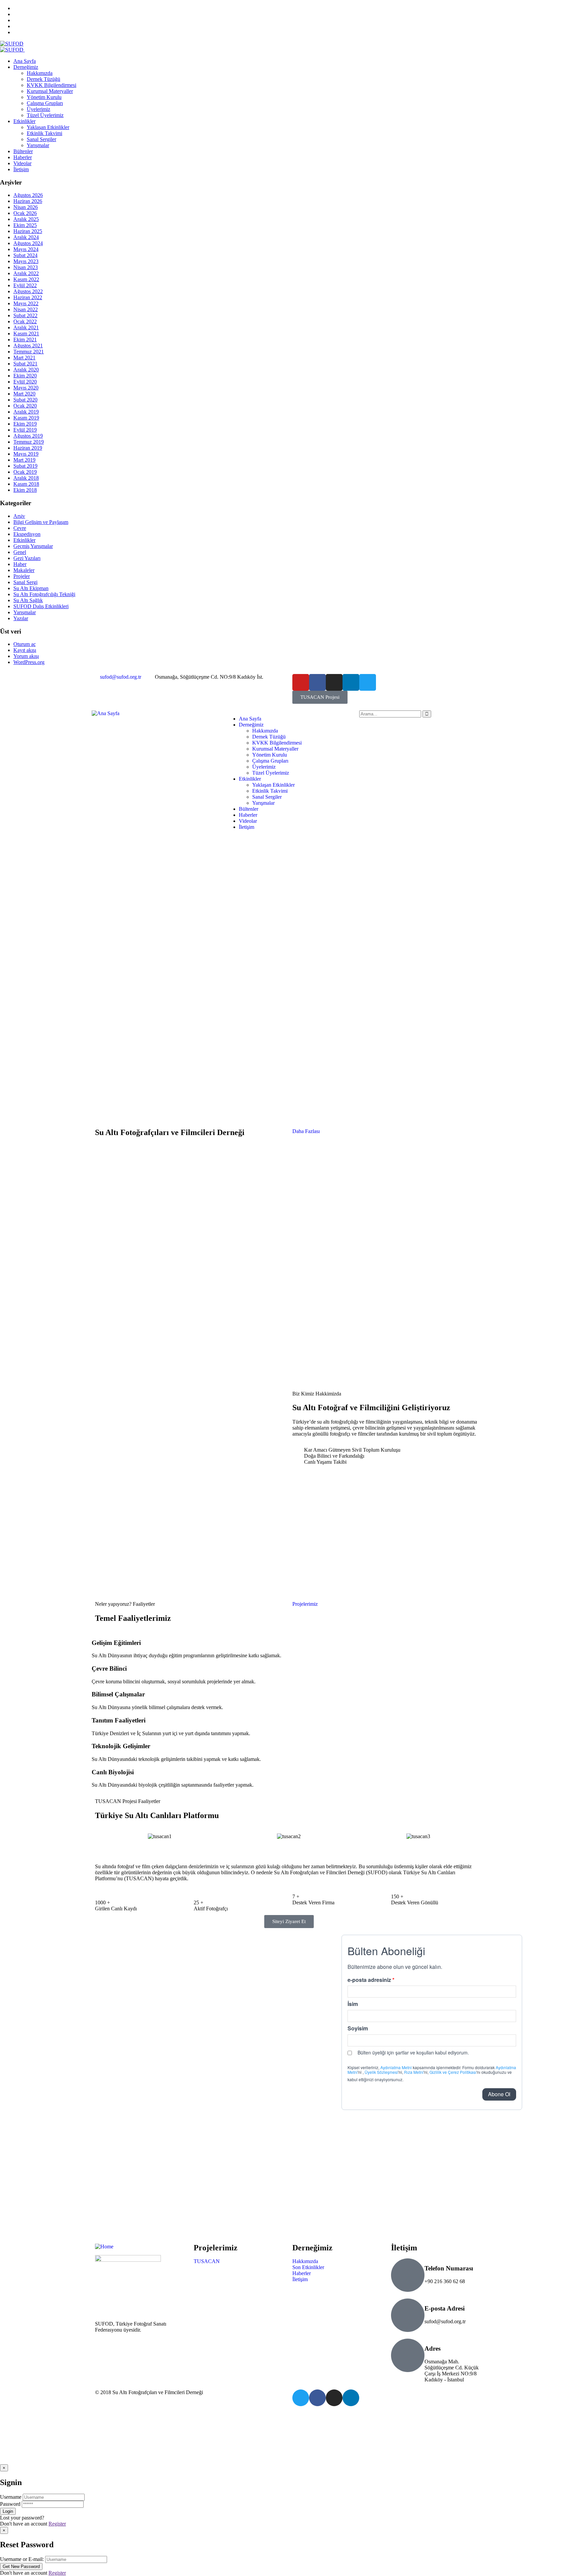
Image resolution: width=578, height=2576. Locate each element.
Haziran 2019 (28, 448)
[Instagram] (334, 682)
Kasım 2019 (26, 418)
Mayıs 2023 (26, 261)
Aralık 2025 (26, 219)
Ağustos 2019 (28, 436)
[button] (289, 1842)
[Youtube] (301, 682)
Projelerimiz (305, 1604)
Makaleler (24, 570)
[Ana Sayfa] (106, 713)
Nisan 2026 (26, 207)
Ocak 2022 (25, 321)
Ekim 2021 (25, 340)
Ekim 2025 (25, 225)
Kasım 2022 (26, 279)
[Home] (104, 2247)
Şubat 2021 (25, 364)
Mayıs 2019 (26, 454)
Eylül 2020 (25, 382)
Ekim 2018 (25, 490)
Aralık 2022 (26, 273)
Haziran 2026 (28, 201)
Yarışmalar (25, 612)
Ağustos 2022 (28, 291)
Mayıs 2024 (26, 249)
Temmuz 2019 (29, 442)
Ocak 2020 (25, 406)
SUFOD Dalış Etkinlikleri (41, 606)
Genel (20, 552)
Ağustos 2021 (28, 346)
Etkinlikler (24, 540)
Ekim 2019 (25, 424)
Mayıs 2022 (26, 303)
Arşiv (19, 516)
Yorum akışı (26, 656)
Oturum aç (25, 644)
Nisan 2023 (26, 267)
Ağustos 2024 (28, 243)
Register (57, 2524)
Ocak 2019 (25, 472)
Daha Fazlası (306, 1131)
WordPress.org (29, 662)
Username (11, 2497)
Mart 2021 (24, 358)
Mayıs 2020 (26, 388)
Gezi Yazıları (27, 558)
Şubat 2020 (25, 400)
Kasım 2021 (26, 333)
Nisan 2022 (26, 309)
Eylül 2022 (25, 285)
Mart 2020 (24, 394)
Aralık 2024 (26, 237)
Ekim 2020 (25, 376)
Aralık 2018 (26, 478)
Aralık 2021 (26, 327)
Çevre (20, 528)
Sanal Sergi (25, 582)
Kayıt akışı (25, 650)
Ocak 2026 (25, 213)
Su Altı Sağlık (28, 600)
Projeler (22, 576)
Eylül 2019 (25, 430)
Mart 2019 (24, 460)
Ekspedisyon (27, 534)
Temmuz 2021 (29, 352)
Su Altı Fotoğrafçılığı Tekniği (44, 594)
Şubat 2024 (25, 255)
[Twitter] (368, 682)
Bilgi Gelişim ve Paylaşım (41, 522)
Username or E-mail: (22, 2559)
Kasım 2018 (26, 484)
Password (10, 2504)
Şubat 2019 (25, 466)
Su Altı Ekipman (31, 588)
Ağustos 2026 (28, 195)
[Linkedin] (351, 682)
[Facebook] (317, 682)
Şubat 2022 (25, 315)
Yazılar (21, 618)
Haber (20, 564)
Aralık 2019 (26, 412)
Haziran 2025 (28, 231)
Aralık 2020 (26, 370)
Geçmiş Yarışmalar (33, 546)
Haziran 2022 (28, 297)
